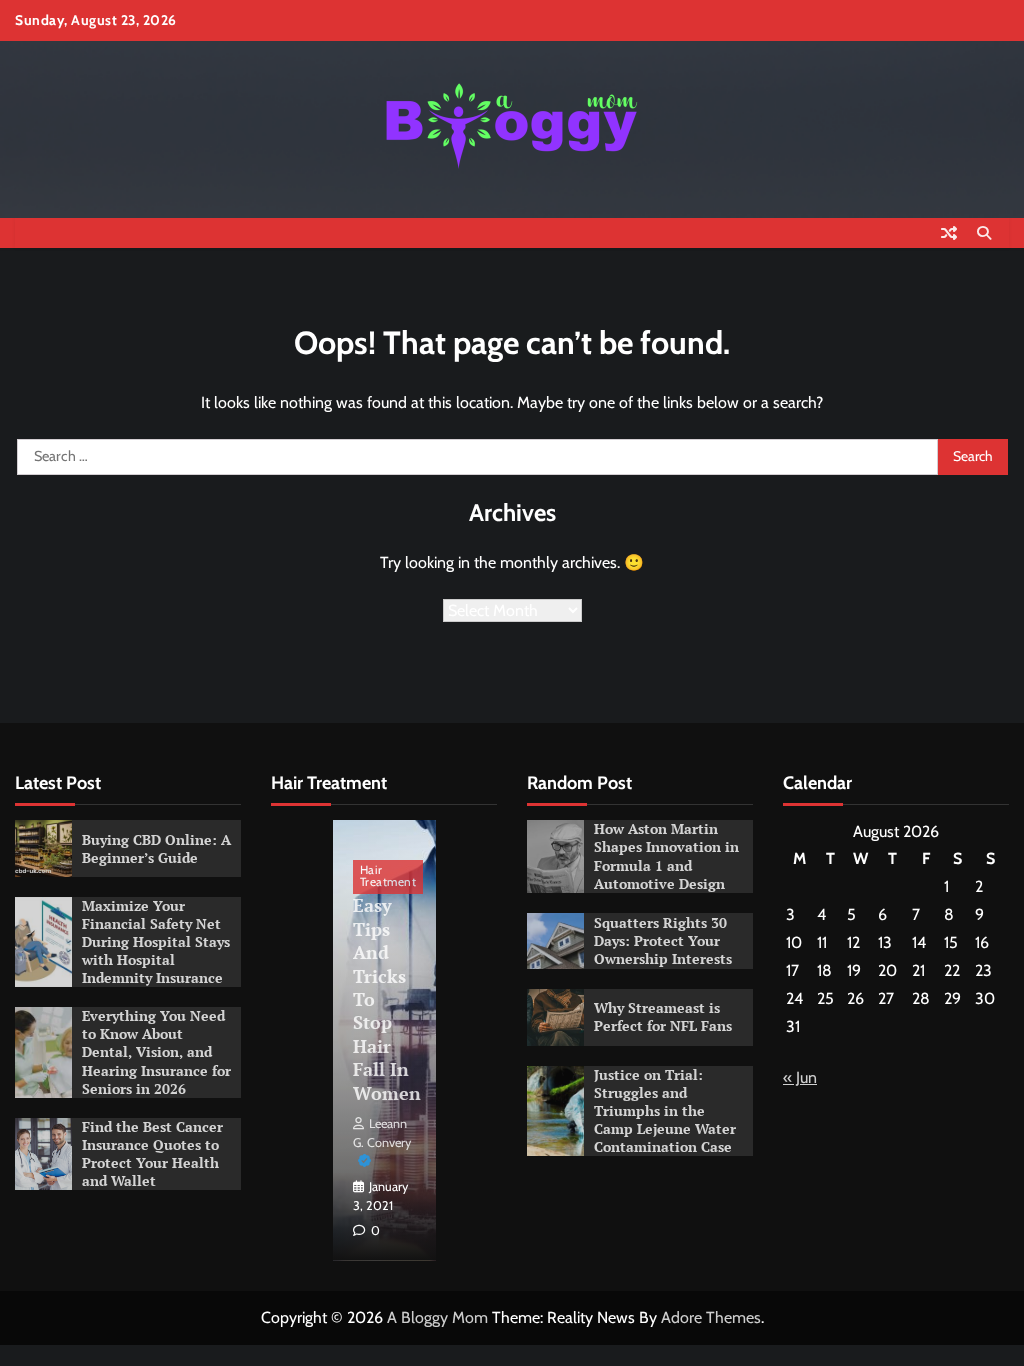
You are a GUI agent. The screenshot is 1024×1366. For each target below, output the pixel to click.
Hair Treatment (388, 876)
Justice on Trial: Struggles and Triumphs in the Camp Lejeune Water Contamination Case (665, 1111)
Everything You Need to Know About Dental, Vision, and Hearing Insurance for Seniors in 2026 (156, 1052)
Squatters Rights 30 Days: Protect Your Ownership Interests (663, 941)
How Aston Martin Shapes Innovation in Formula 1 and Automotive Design (666, 856)
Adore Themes (711, 1317)
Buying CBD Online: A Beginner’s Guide (156, 849)
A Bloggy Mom (437, 1317)
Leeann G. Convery (382, 1133)
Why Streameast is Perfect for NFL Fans (663, 1017)
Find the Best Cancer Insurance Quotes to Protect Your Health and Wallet (152, 1154)
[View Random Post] (949, 233)
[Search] (984, 233)
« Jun (800, 1077)
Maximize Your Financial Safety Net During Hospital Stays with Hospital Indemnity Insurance (156, 942)
